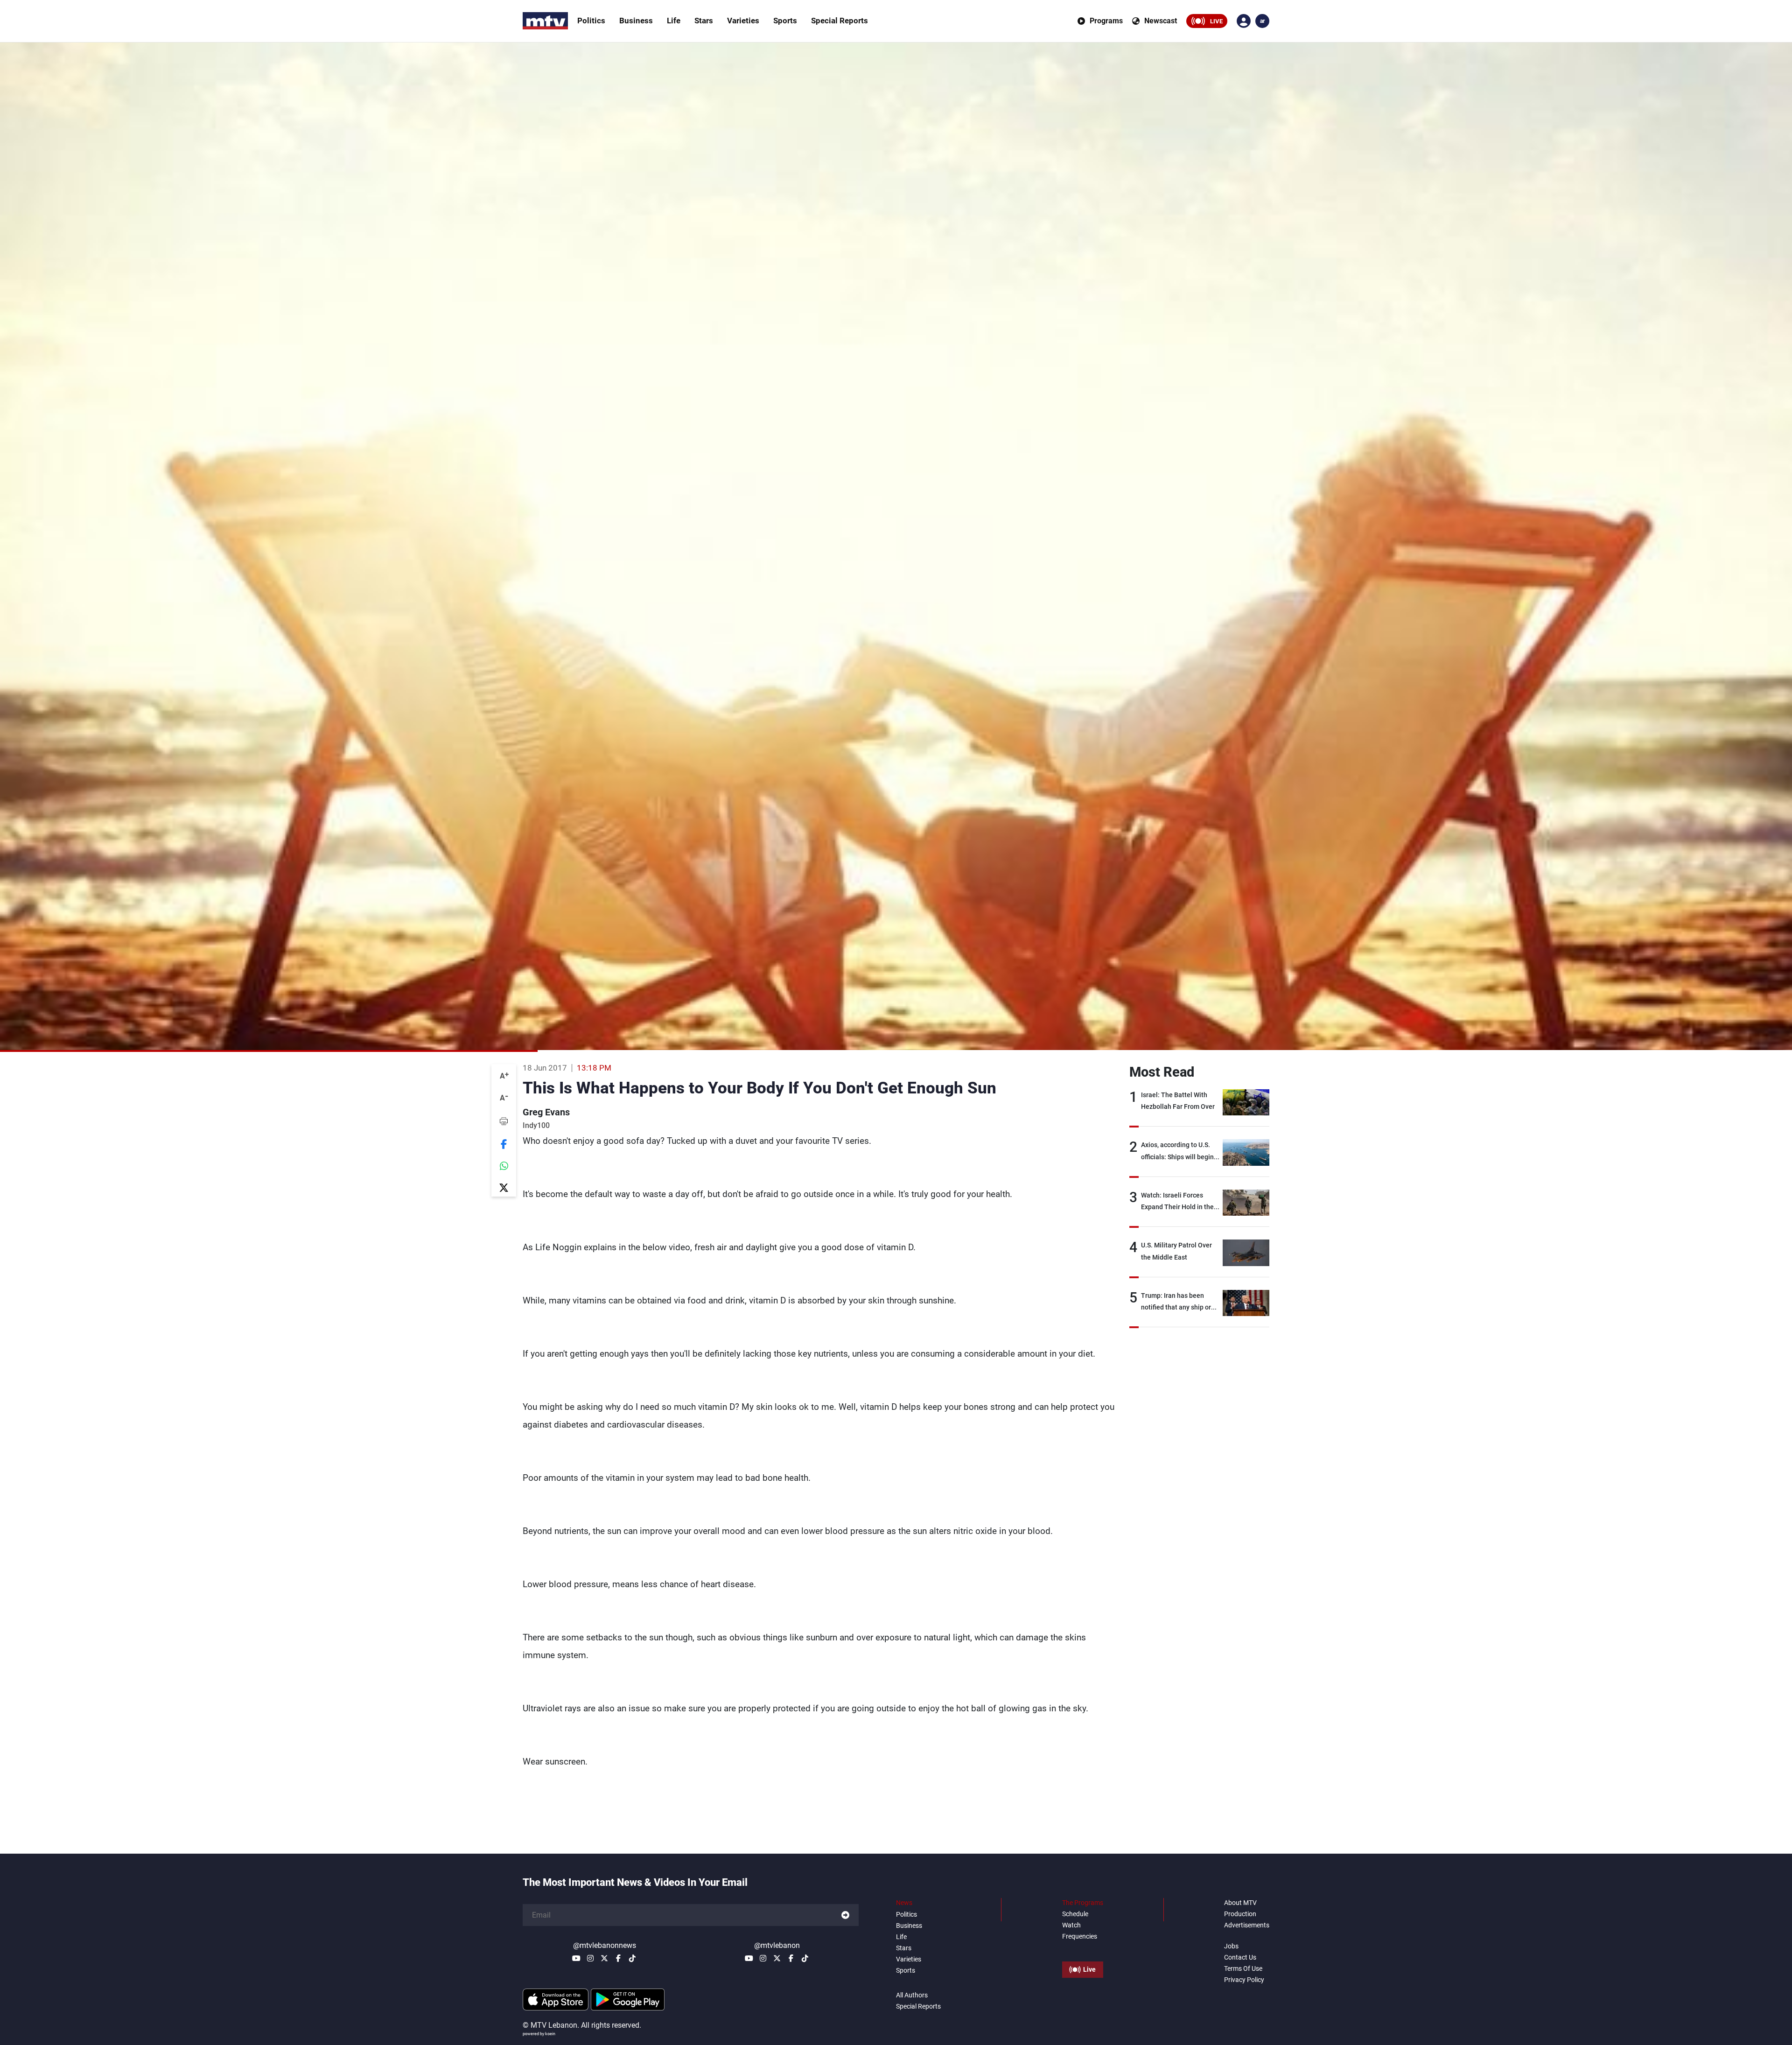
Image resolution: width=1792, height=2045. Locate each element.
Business (636, 21)
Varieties (743, 21)
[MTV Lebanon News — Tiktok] (632, 1958)
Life (674, 21)
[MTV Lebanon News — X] (604, 1958)
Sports (785, 21)
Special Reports (840, 21)
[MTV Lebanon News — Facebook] (618, 1958)
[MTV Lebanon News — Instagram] (590, 1958)
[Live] (1083, 1948)
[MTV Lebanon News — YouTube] (576, 1958)
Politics (591, 21)
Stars (704, 21)
